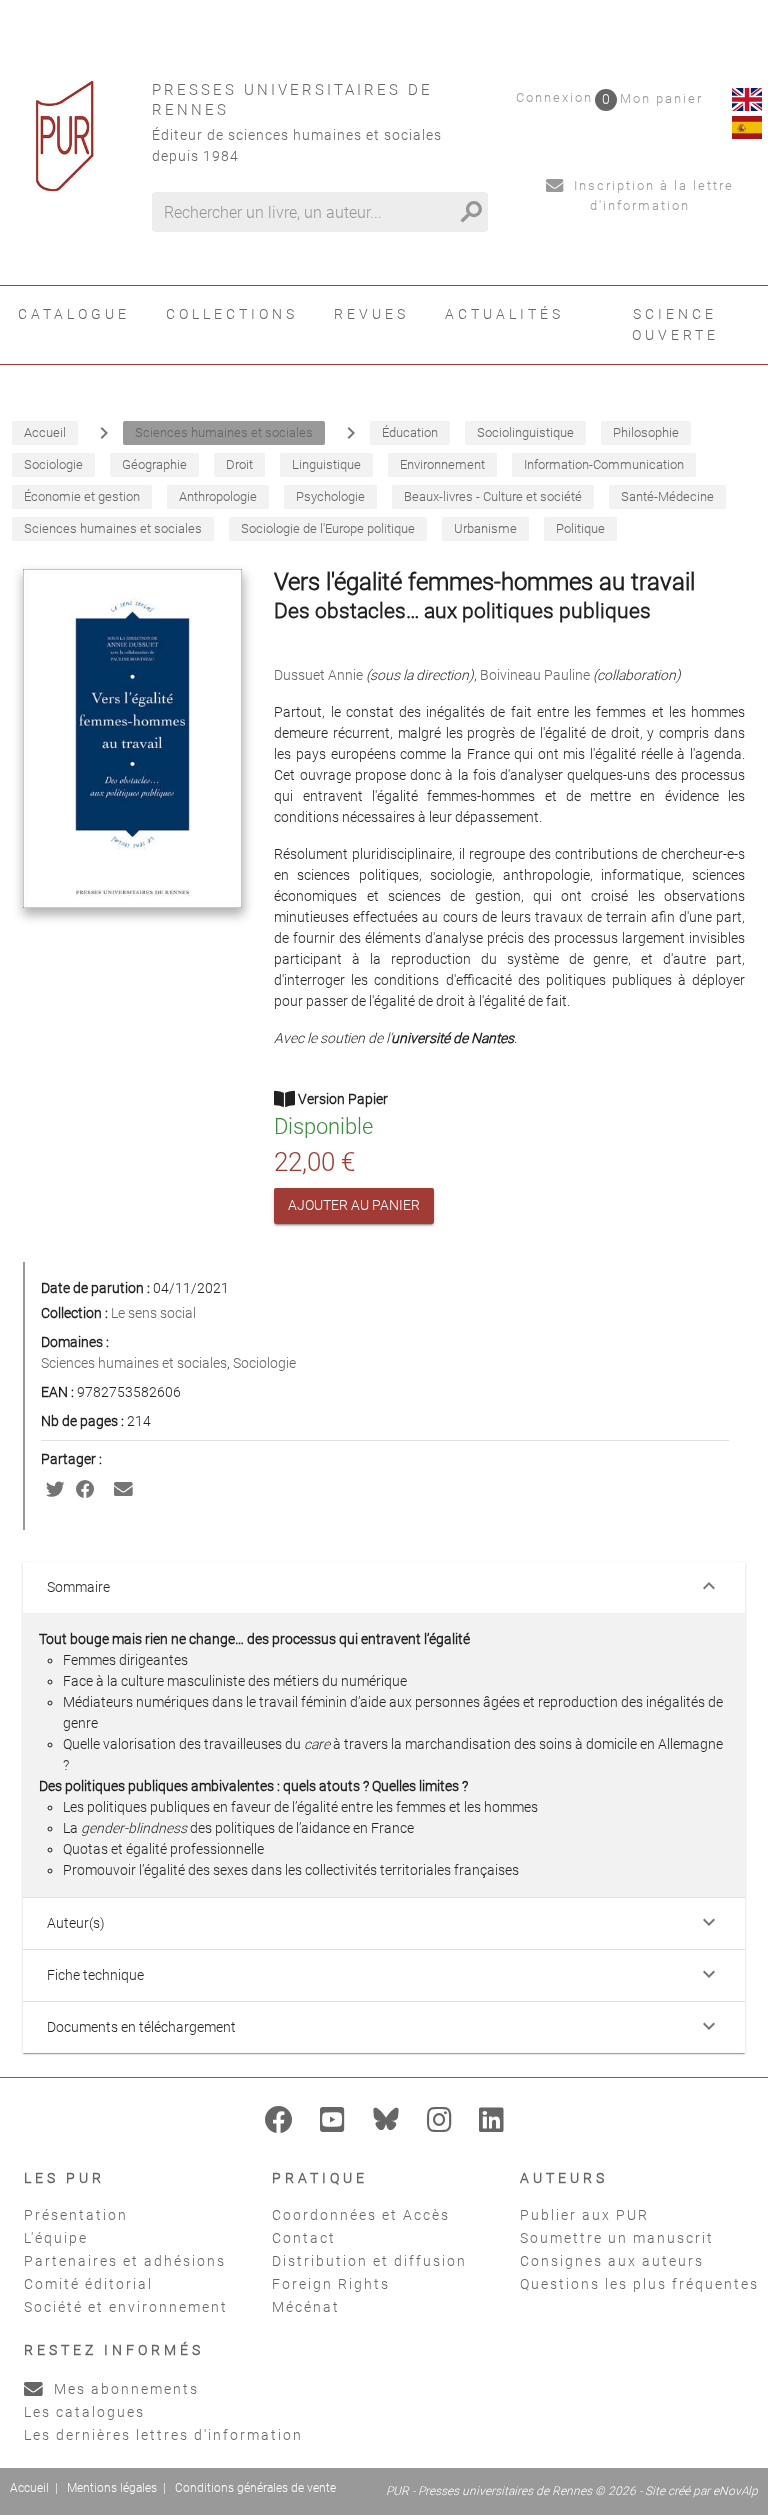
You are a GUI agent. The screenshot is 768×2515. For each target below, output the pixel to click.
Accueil (29, 2488)
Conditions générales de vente (255, 2488)
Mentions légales (112, 2488)
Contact (304, 2238)
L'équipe (56, 2238)
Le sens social (153, 1313)
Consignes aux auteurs (612, 2261)
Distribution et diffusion (369, 2261)
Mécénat (306, 2307)
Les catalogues (84, 2412)
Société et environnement (126, 2307)
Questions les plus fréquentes (639, 2284)
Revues (371, 314)
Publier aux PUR (584, 2215)
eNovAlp (735, 2491)
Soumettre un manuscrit (617, 2238)
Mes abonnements (124, 2389)
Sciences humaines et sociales (134, 1363)
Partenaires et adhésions (125, 2261)
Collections (232, 314)
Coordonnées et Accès (361, 2215)
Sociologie (264, 1363)
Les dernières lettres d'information (163, 2435)
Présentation (76, 2215)
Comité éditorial (88, 2284)
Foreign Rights (331, 2284)
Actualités (504, 314)
